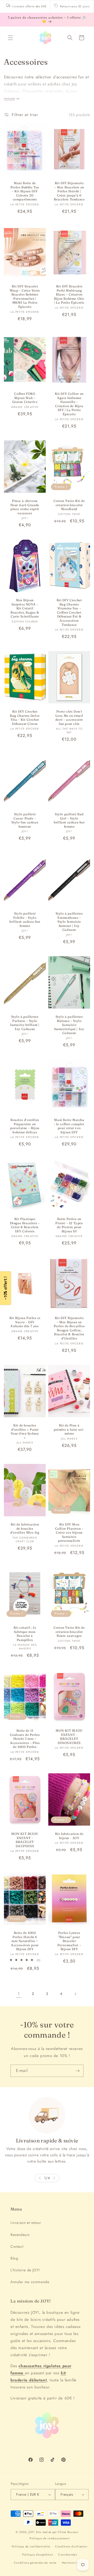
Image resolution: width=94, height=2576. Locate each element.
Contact (17, 2246)
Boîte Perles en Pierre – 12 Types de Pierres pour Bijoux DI (69, 1225)
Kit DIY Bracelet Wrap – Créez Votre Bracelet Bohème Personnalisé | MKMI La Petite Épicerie (25, 296)
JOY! (32, 2532)
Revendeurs (20, 2235)
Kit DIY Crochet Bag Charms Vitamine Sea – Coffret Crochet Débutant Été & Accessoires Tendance (69, 612)
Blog (14, 2258)
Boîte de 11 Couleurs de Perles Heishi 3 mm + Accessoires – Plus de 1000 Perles (25, 1739)
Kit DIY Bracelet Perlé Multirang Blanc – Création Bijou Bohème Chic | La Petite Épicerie (69, 294)
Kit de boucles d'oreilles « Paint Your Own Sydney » (25, 1431)
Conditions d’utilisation (71, 2546)
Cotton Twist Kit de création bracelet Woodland (69, 505)
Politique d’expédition (38, 2555)
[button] (10, 38)
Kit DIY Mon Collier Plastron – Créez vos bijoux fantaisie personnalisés (69, 1532)
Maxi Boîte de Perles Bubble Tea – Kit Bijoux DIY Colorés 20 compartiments (25, 191)
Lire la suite (9, 99)
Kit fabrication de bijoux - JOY (69, 1836)
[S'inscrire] (78, 2071)
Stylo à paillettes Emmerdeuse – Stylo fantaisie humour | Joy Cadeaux (69, 921)
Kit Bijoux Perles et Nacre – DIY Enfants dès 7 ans (25, 1322)
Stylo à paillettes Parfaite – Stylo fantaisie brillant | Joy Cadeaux (25, 1023)
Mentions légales (74, 2563)
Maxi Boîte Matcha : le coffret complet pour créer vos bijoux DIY (69, 1126)
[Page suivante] (75, 1994)
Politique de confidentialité (31, 2546)
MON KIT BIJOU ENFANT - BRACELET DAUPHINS (25, 1840)
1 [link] (19, 1994)
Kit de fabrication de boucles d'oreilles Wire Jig (25, 1528)
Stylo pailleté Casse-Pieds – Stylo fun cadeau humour (25, 820)
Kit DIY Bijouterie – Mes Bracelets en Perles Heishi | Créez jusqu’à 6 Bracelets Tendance (69, 191)
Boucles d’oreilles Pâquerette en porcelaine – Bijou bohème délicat (25, 1126)
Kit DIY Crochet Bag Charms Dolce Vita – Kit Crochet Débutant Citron (25, 718)
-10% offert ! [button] (5, 1288)
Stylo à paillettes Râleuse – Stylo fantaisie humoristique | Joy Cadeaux (69, 1025)
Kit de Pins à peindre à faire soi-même (69, 1429)
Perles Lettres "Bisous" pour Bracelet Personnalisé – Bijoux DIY (69, 1941)
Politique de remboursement (49, 2538)
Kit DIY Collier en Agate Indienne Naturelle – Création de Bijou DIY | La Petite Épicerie (69, 404)
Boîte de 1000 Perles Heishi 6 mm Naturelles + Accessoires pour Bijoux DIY (25, 1941)
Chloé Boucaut (68, 2532)
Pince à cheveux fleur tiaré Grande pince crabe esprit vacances (25, 507)
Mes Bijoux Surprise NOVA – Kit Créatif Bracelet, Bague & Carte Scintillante (25, 608)
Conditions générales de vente (35, 2563)
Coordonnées (68, 2555)
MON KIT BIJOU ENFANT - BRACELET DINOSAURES (69, 1737)
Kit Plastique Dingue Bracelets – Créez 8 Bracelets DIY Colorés (25, 1225)
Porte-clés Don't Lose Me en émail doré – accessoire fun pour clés (69, 718)
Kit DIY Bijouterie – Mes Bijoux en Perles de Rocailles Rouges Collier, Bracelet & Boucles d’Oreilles (69, 1328)
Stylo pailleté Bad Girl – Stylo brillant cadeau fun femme (69, 820)
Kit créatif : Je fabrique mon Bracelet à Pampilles (25, 1634)
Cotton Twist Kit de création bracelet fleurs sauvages (69, 1632)
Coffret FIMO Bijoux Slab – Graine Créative (25, 398)
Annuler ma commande (30, 2282)
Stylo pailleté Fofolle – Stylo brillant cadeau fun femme (25, 920)
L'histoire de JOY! (25, 2270)
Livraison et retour (26, 2223)
